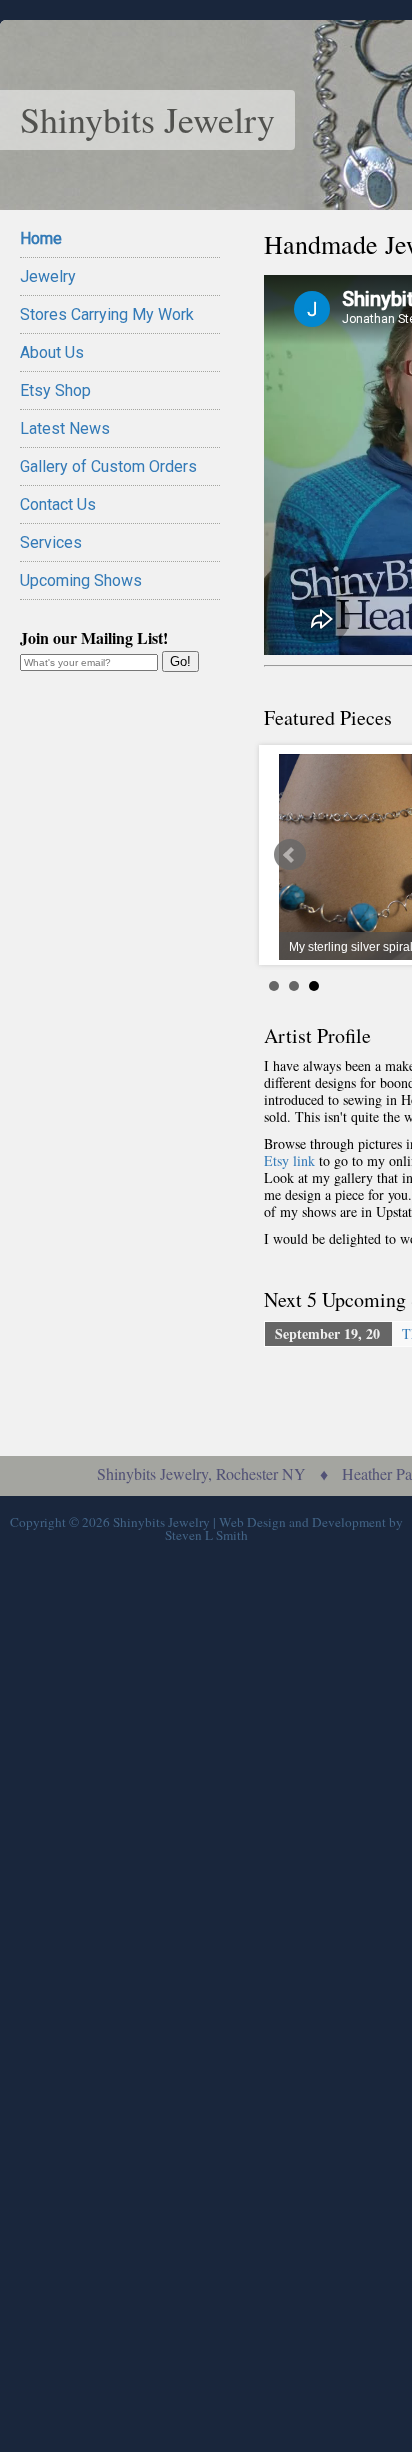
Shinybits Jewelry (147, 119)
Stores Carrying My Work (107, 314)
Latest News (65, 428)
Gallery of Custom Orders (108, 466)
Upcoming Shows (81, 580)
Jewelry (48, 276)
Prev (290, 855)
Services (51, 542)
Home (41, 238)
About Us (52, 352)
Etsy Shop (55, 390)
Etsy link (289, 1160)
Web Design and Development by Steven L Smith (284, 1528)
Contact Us (58, 504)
